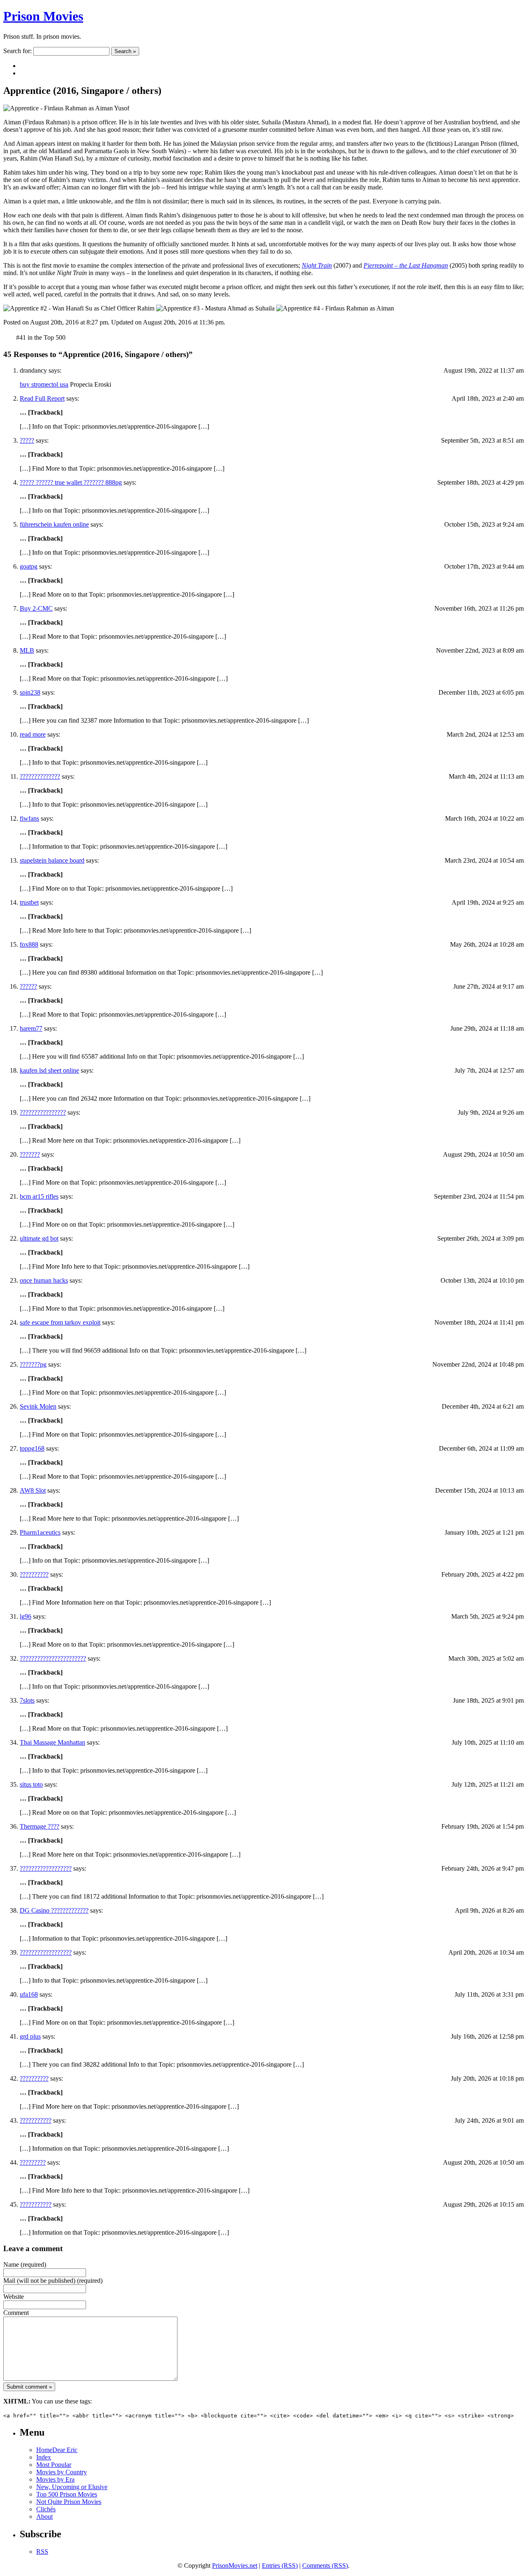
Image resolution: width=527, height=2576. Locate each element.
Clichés (46, 2509)
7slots (27, 1700)
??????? (30, 1154)
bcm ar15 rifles (39, 1196)
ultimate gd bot (39, 1238)
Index (44, 2457)
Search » (125, 51)
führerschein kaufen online (54, 524)
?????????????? (40, 776)
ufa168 (29, 1994)
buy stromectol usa (44, 384)
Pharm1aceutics (40, 1532)
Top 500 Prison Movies (67, 2494)
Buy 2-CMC (36, 608)
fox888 (29, 944)
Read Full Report (42, 398)
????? (27, 440)
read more (33, 734)
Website (14, 2297)
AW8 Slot (33, 1490)
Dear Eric (65, 2450)
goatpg (29, 566)
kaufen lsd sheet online (49, 1070)
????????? (33, 2162)
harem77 (31, 1028)
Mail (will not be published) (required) (53, 2281)
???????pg (33, 1364)
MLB (27, 650)
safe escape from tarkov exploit (60, 1322)
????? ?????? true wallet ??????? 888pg (71, 482)
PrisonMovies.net (235, 2565)
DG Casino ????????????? (54, 1910)
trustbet (29, 902)
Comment (16, 2313)
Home (44, 2450)
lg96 (26, 1616)
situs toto (31, 1784)
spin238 (30, 692)
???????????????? (43, 1112)
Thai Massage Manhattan (52, 1742)
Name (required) (25, 2264)
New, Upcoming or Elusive (72, 2487)
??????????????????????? (53, 1658)
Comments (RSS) (325, 2565)
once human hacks (44, 1280)
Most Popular (54, 2465)
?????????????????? (46, 1868)
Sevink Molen (38, 1406)
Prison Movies (43, 16)
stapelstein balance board (52, 860)
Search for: (17, 51)
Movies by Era (55, 2479)
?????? (28, 986)
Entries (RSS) (280, 2565)
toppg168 (32, 1448)
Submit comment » (29, 2387)
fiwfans (29, 818)
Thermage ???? (40, 1826)
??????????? (36, 2120)
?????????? (34, 1574)
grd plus (30, 2036)
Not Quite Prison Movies (69, 2502)
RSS (42, 2551)
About (44, 2516)
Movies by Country (62, 2472)
